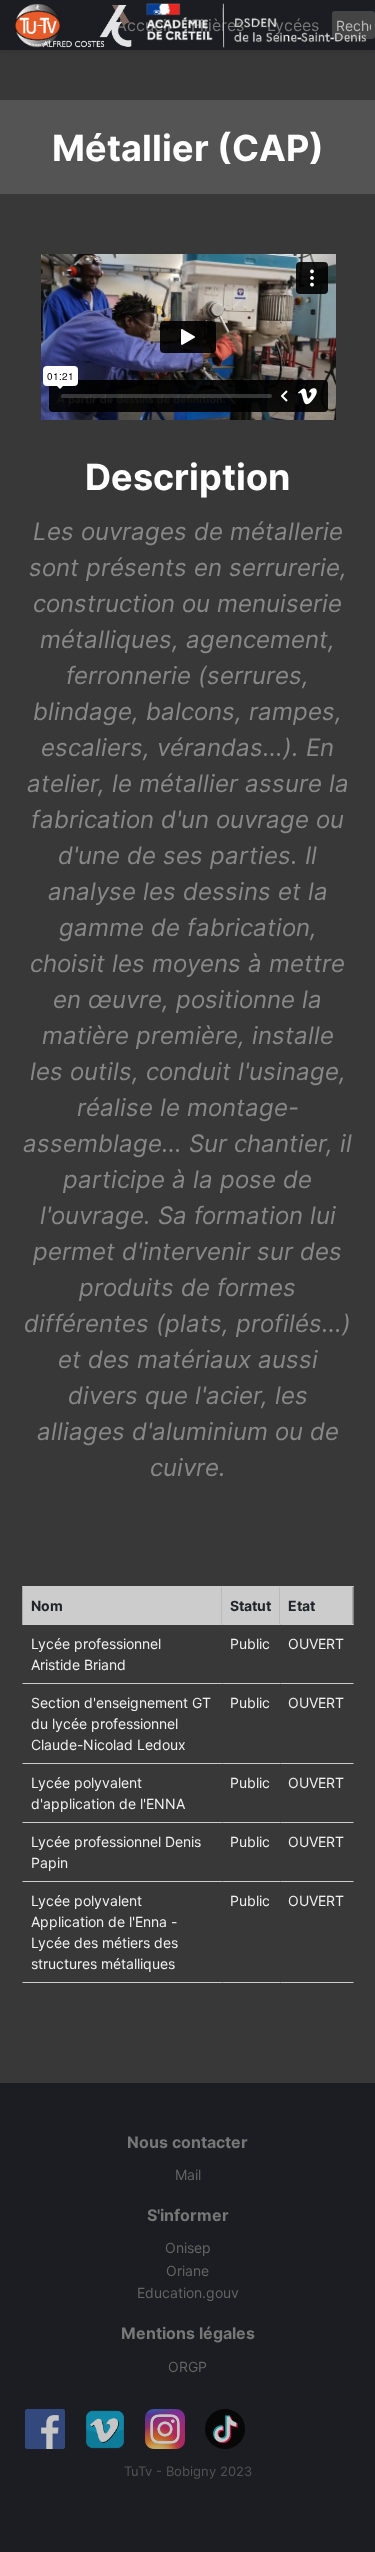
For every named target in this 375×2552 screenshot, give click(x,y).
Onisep (188, 2247)
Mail (188, 2174)
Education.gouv (188, 2292)
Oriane (187, 2270)
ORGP (187, 2366)
